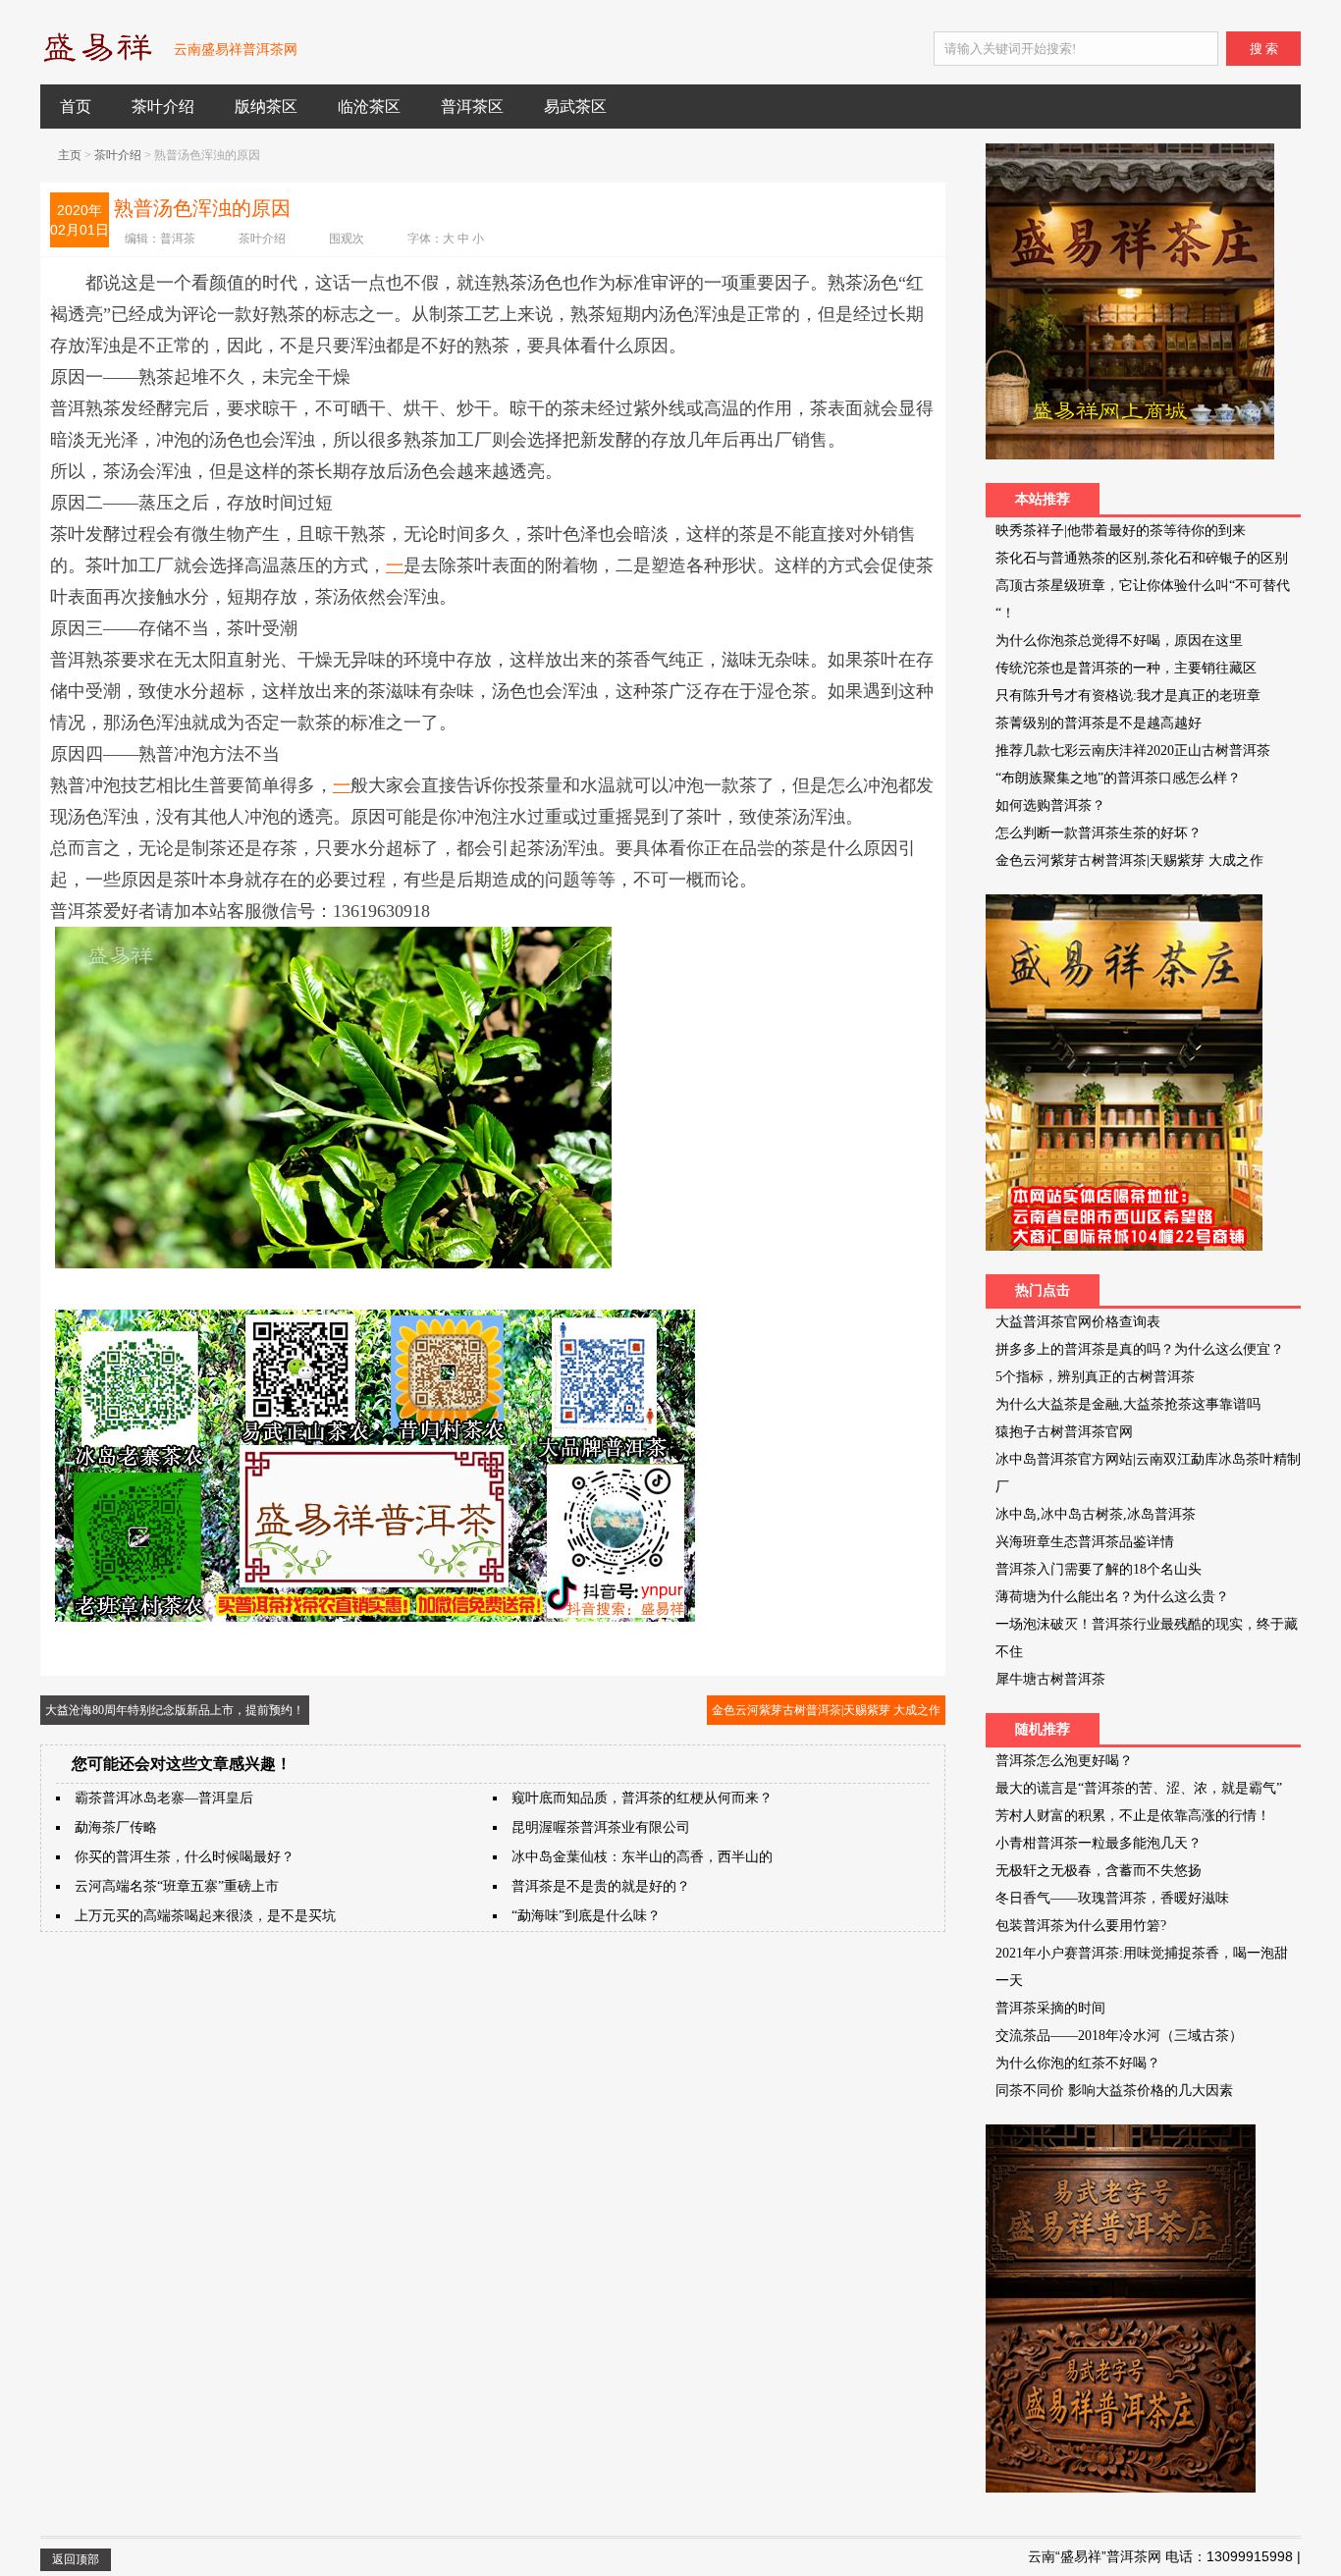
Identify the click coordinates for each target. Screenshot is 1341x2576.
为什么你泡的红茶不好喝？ (1078, 2063)
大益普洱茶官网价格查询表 (1078, 1322)
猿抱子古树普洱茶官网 (1064, 1432)
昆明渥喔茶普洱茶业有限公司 (601, 1827)
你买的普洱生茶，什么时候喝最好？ (185, 1857)
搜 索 (1264, 49)
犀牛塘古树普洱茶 (1050, 1679)
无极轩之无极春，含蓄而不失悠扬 (1099, 1871)
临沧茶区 (369, 107)
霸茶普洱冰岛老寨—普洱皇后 (164, 1798)
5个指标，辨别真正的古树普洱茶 (1095, 1377)
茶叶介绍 (163, 107)
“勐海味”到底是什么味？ (586, 1916)
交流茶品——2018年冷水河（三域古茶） (1119, 2036)
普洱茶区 (472, 107)
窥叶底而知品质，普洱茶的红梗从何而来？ (642, 1798)
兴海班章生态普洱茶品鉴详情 (1085, 1542)
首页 (76, 107)
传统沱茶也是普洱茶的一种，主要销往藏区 (1126, 668)
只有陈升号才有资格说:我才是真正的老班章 (1128, 696)
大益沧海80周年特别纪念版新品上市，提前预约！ (175, 1710)
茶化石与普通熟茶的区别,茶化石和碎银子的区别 (1142, 558)
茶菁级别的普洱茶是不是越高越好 (1099, 723)
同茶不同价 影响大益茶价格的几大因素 (1114, 2091)
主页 (70, 155)
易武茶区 (575, 107)
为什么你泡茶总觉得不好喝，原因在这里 (1119, 641)
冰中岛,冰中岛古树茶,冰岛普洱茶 (1096, 1514)
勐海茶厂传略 (116, 1827)
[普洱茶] (97, 58)
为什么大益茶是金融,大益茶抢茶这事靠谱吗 (1128, 1404)
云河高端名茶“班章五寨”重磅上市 (177, 1886)
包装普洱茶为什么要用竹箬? (1081, 1926)
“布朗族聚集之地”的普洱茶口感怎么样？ (1118, 778)
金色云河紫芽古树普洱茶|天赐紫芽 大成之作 (826, 1710)
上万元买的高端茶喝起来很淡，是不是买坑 (205, 1916)
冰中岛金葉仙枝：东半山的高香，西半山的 (642, 1857)
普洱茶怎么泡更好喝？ (1064, 1761)
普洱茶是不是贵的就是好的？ (601, 1886)
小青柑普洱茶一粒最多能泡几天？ (1099, 1843)
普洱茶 (178, 239)
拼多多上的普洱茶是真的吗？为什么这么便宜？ (1140, 1349)
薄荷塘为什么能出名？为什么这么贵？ (1112, 1597)
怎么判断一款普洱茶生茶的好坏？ (1099, 833)
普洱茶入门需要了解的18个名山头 (1099, 1569)
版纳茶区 (266, 107)
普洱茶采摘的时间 (1050, 2008)
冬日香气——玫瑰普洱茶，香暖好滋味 (1112, 1898)
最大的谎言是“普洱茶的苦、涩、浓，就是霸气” (1139, 1788)
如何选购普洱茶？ (1050, 805)
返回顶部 (76, 2559)
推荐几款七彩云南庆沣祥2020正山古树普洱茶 (1133, 751)
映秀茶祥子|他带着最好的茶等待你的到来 (1121, 531)
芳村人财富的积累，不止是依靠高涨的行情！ (1133, 1816)
